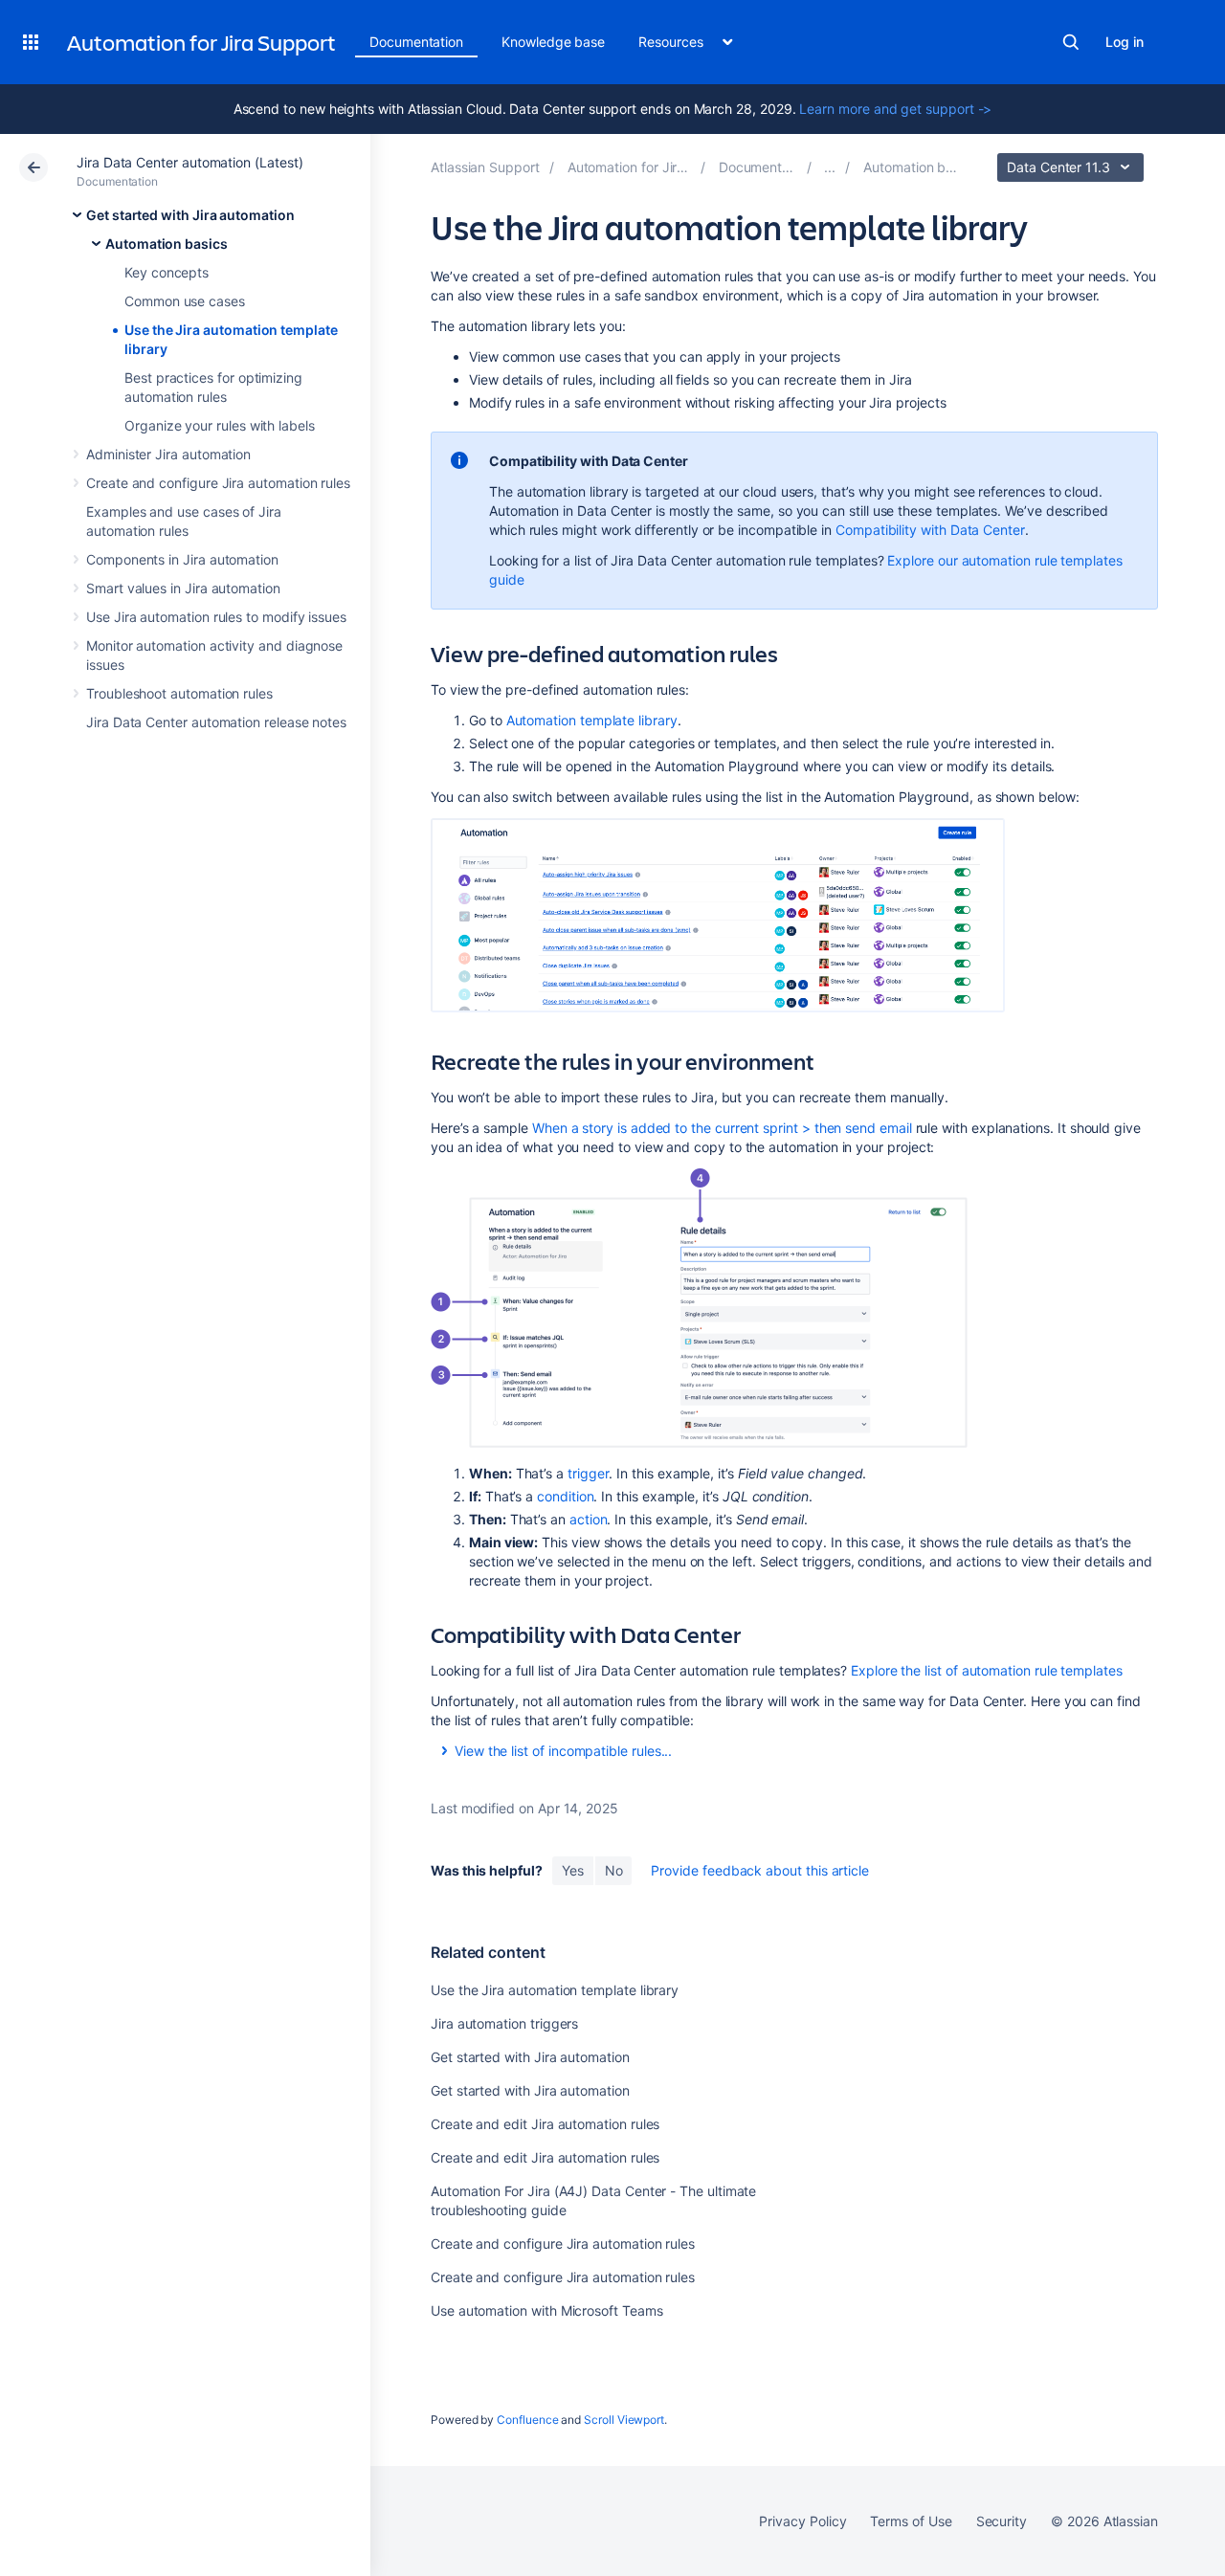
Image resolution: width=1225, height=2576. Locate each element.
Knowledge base (553, 42)
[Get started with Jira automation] (830, 167)
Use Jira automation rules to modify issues (216, 617)
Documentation (416, 42)
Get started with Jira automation (190, 215)
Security (1002, 2521)
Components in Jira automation (182, 559)
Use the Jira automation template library (555, 1990)
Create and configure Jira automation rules (218, 483)
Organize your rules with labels (220, 425)
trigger (589, 1473)
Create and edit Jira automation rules (545, 2124)
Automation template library (592, 720)
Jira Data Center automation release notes (216, 722)
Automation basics (167, 244)
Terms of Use (911, 2521)
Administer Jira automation (168, 454)
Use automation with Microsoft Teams (547, 2310)
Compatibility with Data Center (930, 530)
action (589, 1519)
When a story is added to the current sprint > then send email (722, 1128)
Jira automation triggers (504, 2023)
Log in (1125, 42)
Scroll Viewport (624, 2420)
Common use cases (185, 301)
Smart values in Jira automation (183, 588)
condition (565, 1496)
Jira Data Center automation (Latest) (189, 162)
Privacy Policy (802, 2521)
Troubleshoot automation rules (179, 693)
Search (1071, 42)
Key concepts (167, 272)
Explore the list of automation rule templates (987, 1670)
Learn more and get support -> (895, 109)
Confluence (527, 2420)
